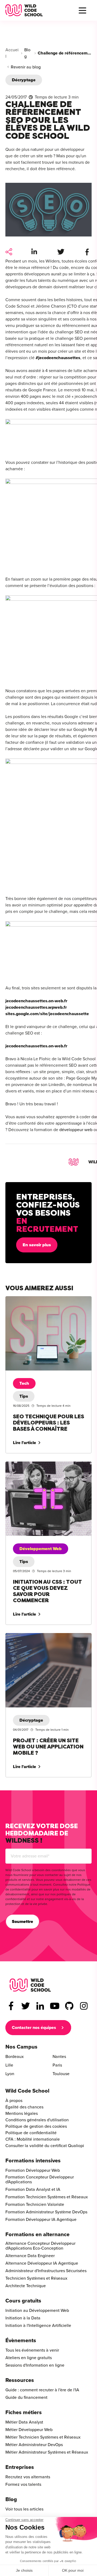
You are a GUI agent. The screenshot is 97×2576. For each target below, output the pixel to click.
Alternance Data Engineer (30, 2256)
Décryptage (24, 80)
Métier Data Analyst (24, 2422)
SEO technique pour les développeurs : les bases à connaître (45, 1303)
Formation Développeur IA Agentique (41, 2220)
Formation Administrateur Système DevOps (46, 2212)
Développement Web (41, 1549)
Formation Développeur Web (33, 2170)
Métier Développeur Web (29, 2430)
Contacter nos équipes (34, 2028)
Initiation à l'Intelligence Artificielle (38, 2326)
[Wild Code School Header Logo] (24, 10)
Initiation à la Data (23, 2318)
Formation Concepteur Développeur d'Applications (40, 2180)
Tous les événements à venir (32, 2350)
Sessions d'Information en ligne (35, 2365)
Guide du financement (26, 2398)
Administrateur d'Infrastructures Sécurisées (46, 2271)
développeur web (76, 1130)
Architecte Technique (26, 2286)
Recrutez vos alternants (28, 2477)
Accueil (12, 53)
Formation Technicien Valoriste (35, 2205)
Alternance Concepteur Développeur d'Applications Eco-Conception (40, 2246)
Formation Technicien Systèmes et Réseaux (47, 2197)
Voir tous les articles (24, 2509)
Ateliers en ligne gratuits (29, 2358)
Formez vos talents (23, 2484)
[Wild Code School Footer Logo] (30, 1985)
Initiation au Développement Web (37, 2311)
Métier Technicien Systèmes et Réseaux (43, 2437)
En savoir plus (37, 1245)
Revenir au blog (26, 67)
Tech (24, 1383)
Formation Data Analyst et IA (33, 2189)
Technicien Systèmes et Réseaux (36, 2278)
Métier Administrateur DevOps (34, 2445)
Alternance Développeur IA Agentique (42, 2263)
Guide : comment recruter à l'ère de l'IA (42, 2390)
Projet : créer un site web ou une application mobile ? (47, 1639)
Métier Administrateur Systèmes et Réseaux (47, 2452)
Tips (24, 1396)
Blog (27, 53)
